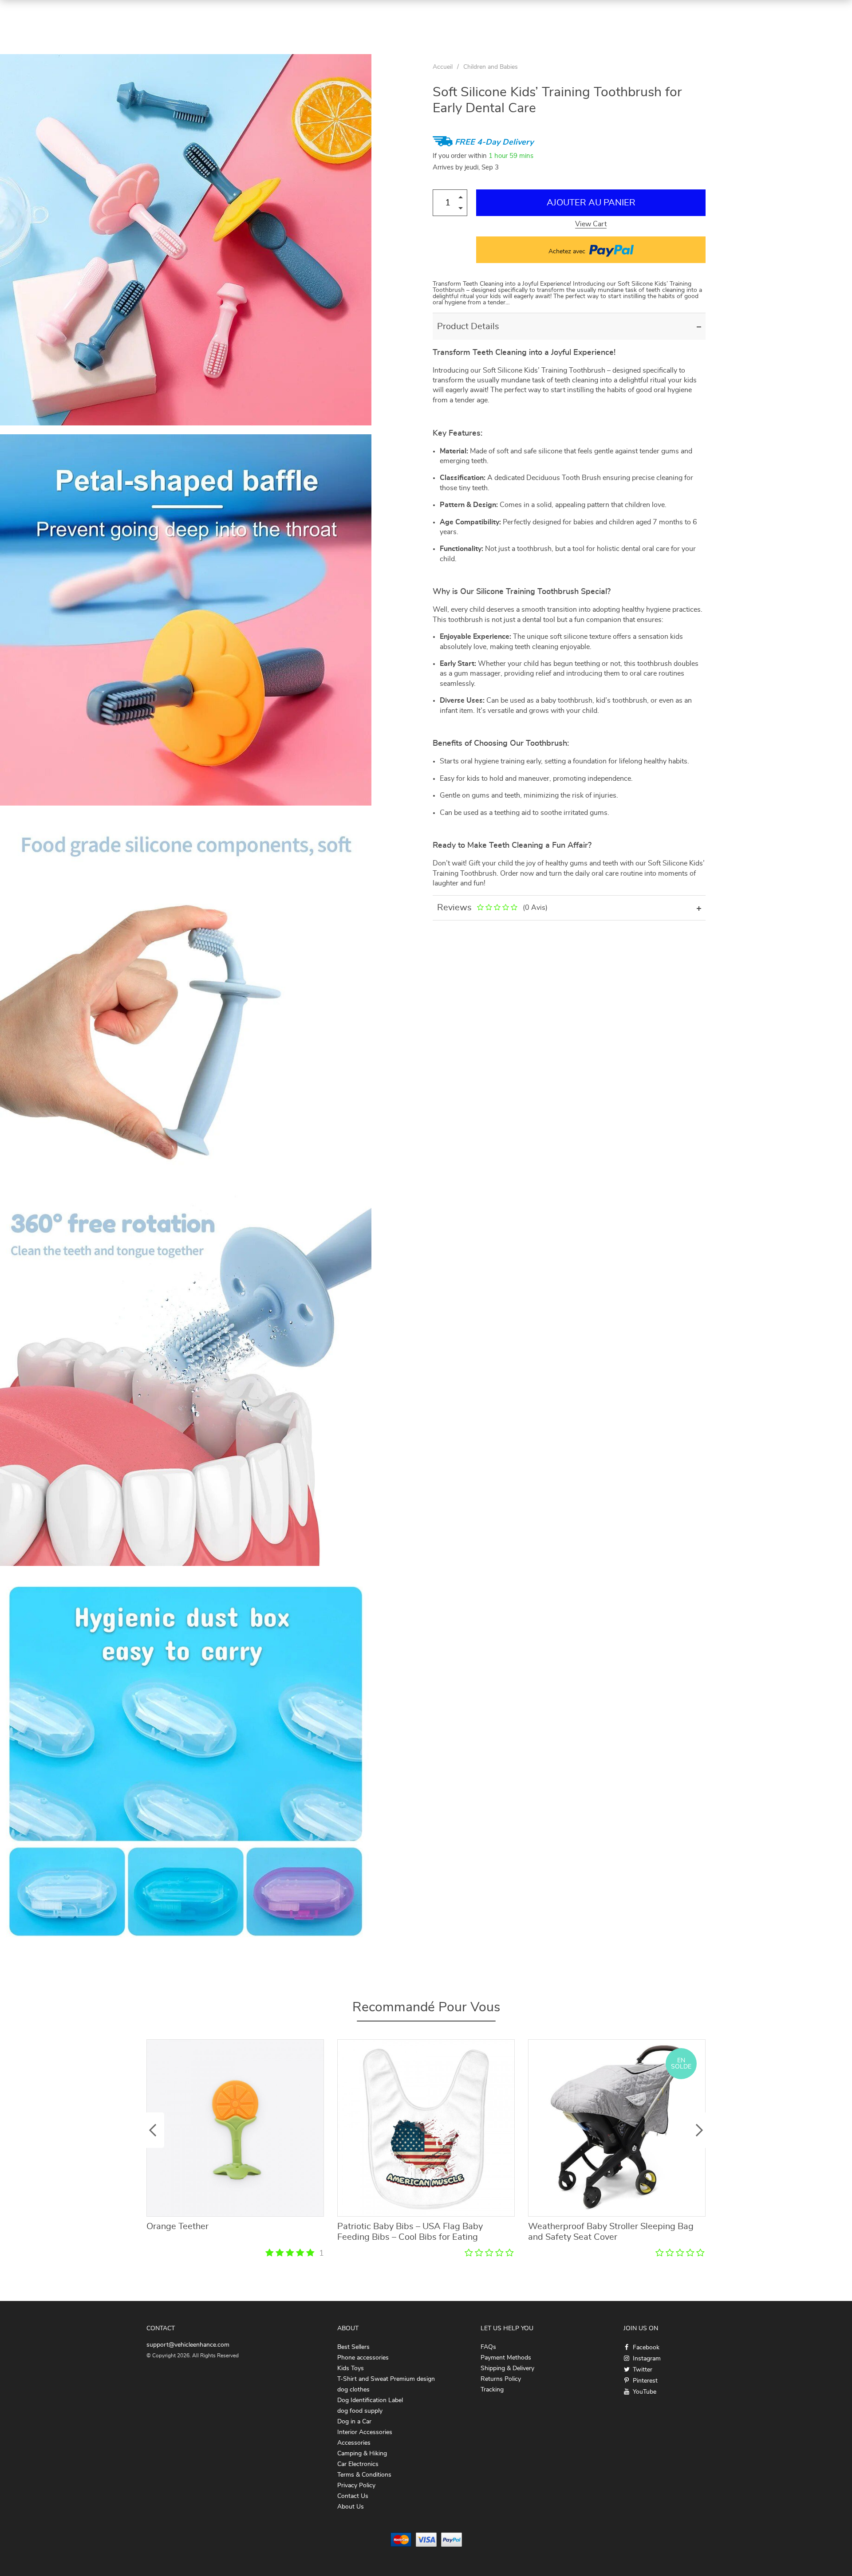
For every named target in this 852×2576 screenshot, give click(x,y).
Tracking (492, 2390)
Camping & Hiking (362, 2454)
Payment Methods (506, 2358)
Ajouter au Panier (591, 203)
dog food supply (360, 2411)
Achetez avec (568, 252)
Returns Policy (501, 2379)
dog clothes (353, 2390)
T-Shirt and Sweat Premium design (386, 2379)
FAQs (488, 2347)
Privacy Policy (356, 2486)
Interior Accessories (365, 2432)
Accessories (354, 2443)
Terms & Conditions (364, 2475)
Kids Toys (351, 2368)
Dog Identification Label (370, 2400)
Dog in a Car (354, 2422)
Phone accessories (363, 2358)
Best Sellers (353, 2347)
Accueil (443, 67)
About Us (351, 2507)
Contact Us (353, 2496)
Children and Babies (491, 67)
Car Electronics (358, 2464)
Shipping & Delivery (507, 2368)
